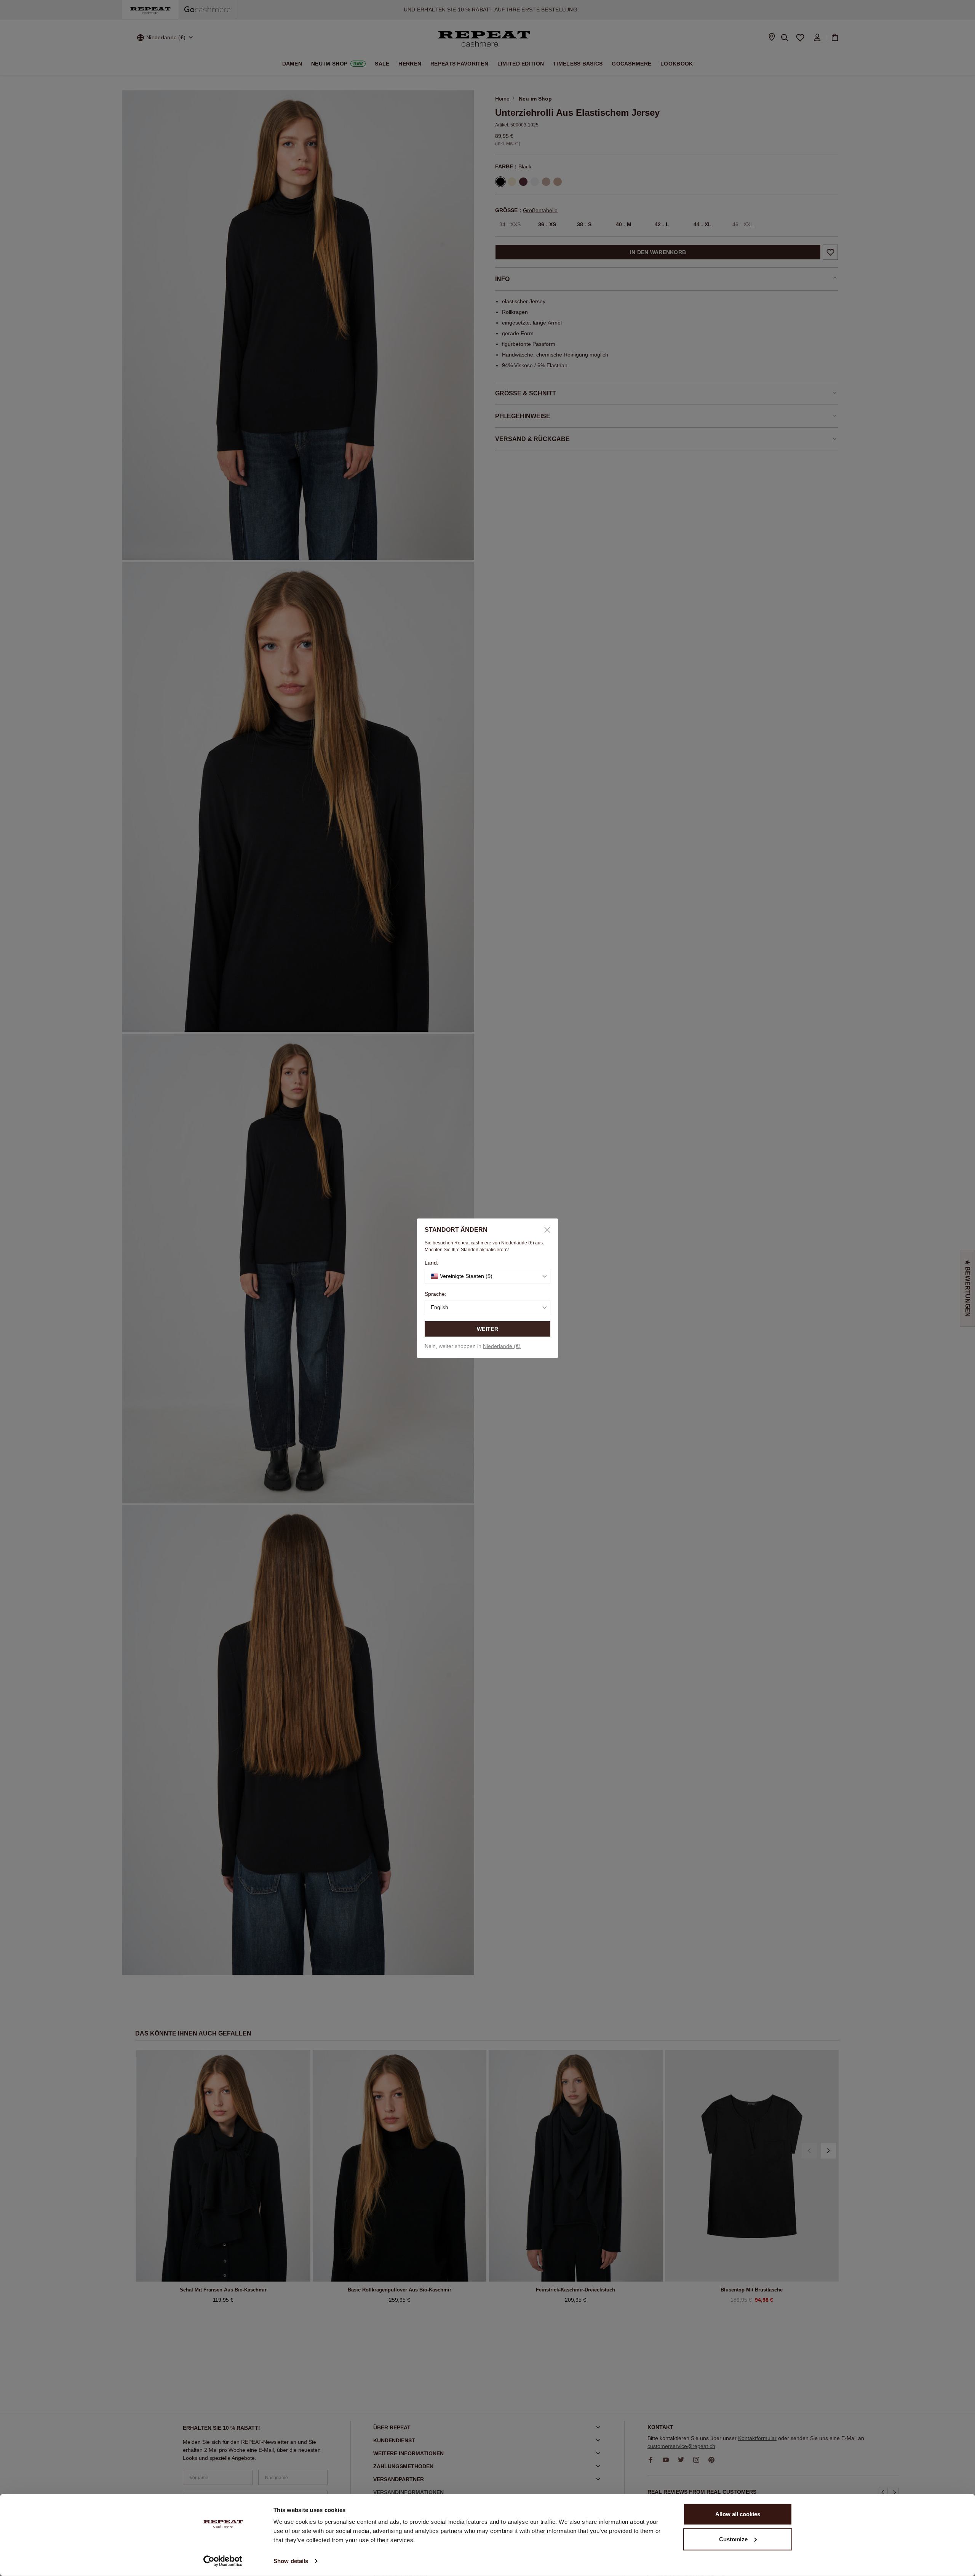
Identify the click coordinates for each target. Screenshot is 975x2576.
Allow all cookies (738, 2514)
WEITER (487, 1329)
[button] (487, 1276)
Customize (733, 2539)
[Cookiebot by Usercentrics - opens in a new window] (223, 2561)
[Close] (545, 1230)
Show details (291, 2561)
